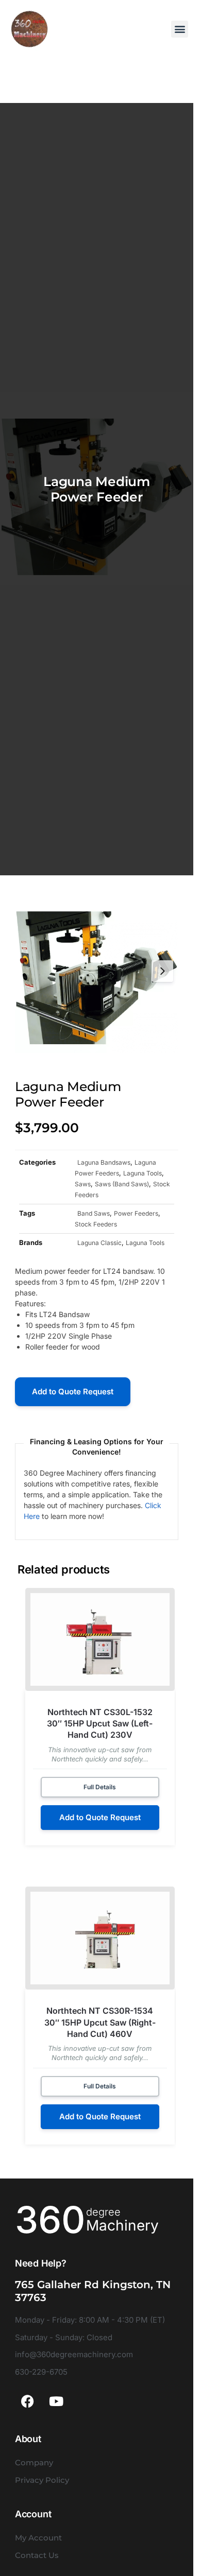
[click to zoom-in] (97, 971)
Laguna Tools (143, 1173)
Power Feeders (136, 1213)
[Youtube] (56, 2401)
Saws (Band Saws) (122, 1184)
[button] (180, 29)
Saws (83, 1184)
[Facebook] (28, 2401)
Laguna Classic (99, 1243)
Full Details (100, 1787)
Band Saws (94, 1213)
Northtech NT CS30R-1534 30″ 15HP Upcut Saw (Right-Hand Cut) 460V (100, 2022)
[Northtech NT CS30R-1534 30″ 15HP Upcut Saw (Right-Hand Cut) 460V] (100, 1938)
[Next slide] (162, 971)
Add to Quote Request (73, 1391)
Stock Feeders (96, 1224)
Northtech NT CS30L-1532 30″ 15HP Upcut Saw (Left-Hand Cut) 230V (100, 1724)
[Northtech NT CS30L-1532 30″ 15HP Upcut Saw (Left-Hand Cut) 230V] (100, 1639)
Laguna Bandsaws (104, 1162)
